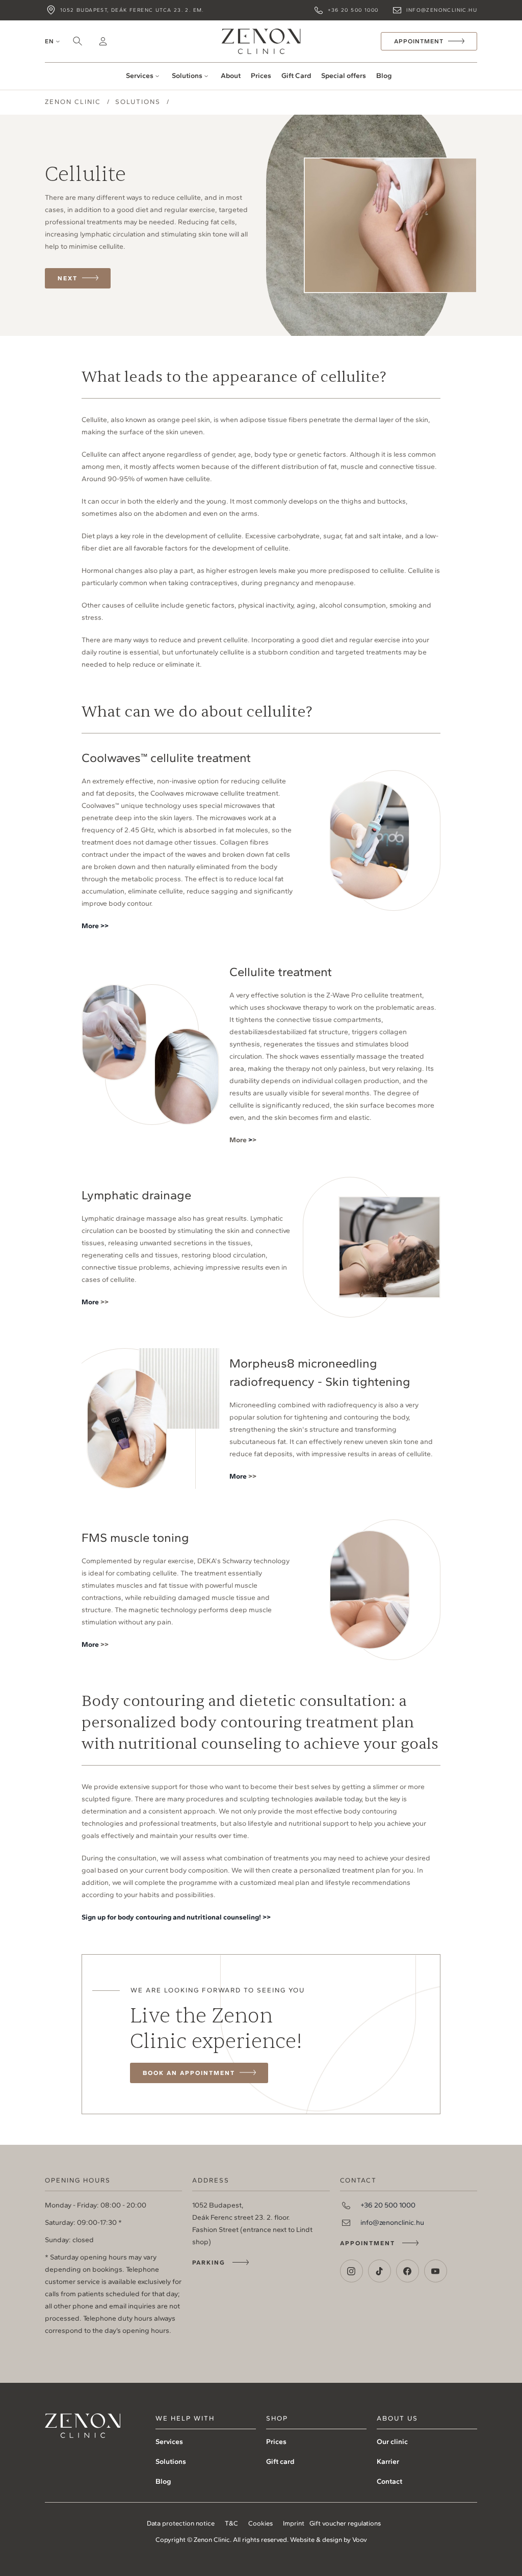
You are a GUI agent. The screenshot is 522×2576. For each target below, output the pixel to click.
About (231, 76)
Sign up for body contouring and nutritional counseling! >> (176, 1917)
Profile (103, 41)
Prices (261, 76)
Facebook (408, 2271)
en (49, 41)
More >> (95, 926)
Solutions (187, 76)
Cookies (260, 2523)
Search (77, 41)
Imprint (294, 2523)
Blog (384, 76)
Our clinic (392, 2442)
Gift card (280, 2462)
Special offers (344, 76)
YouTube (436, 2271)
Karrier (388, 2462)
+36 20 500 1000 (353, 10)
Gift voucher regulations (345, 2523)
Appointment (368, 2243)
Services (140, 76)
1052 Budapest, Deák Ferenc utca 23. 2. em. (132, 10)
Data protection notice (181, 2523)
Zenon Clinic (261, 41)
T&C (231, 2523)
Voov (360, 2540)
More (90, 1302)
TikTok (380, 2271)
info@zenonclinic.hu (442, 10)
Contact (389, 2481)
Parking (209, 2263)
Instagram (351, 2271)
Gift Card (296, 76)
